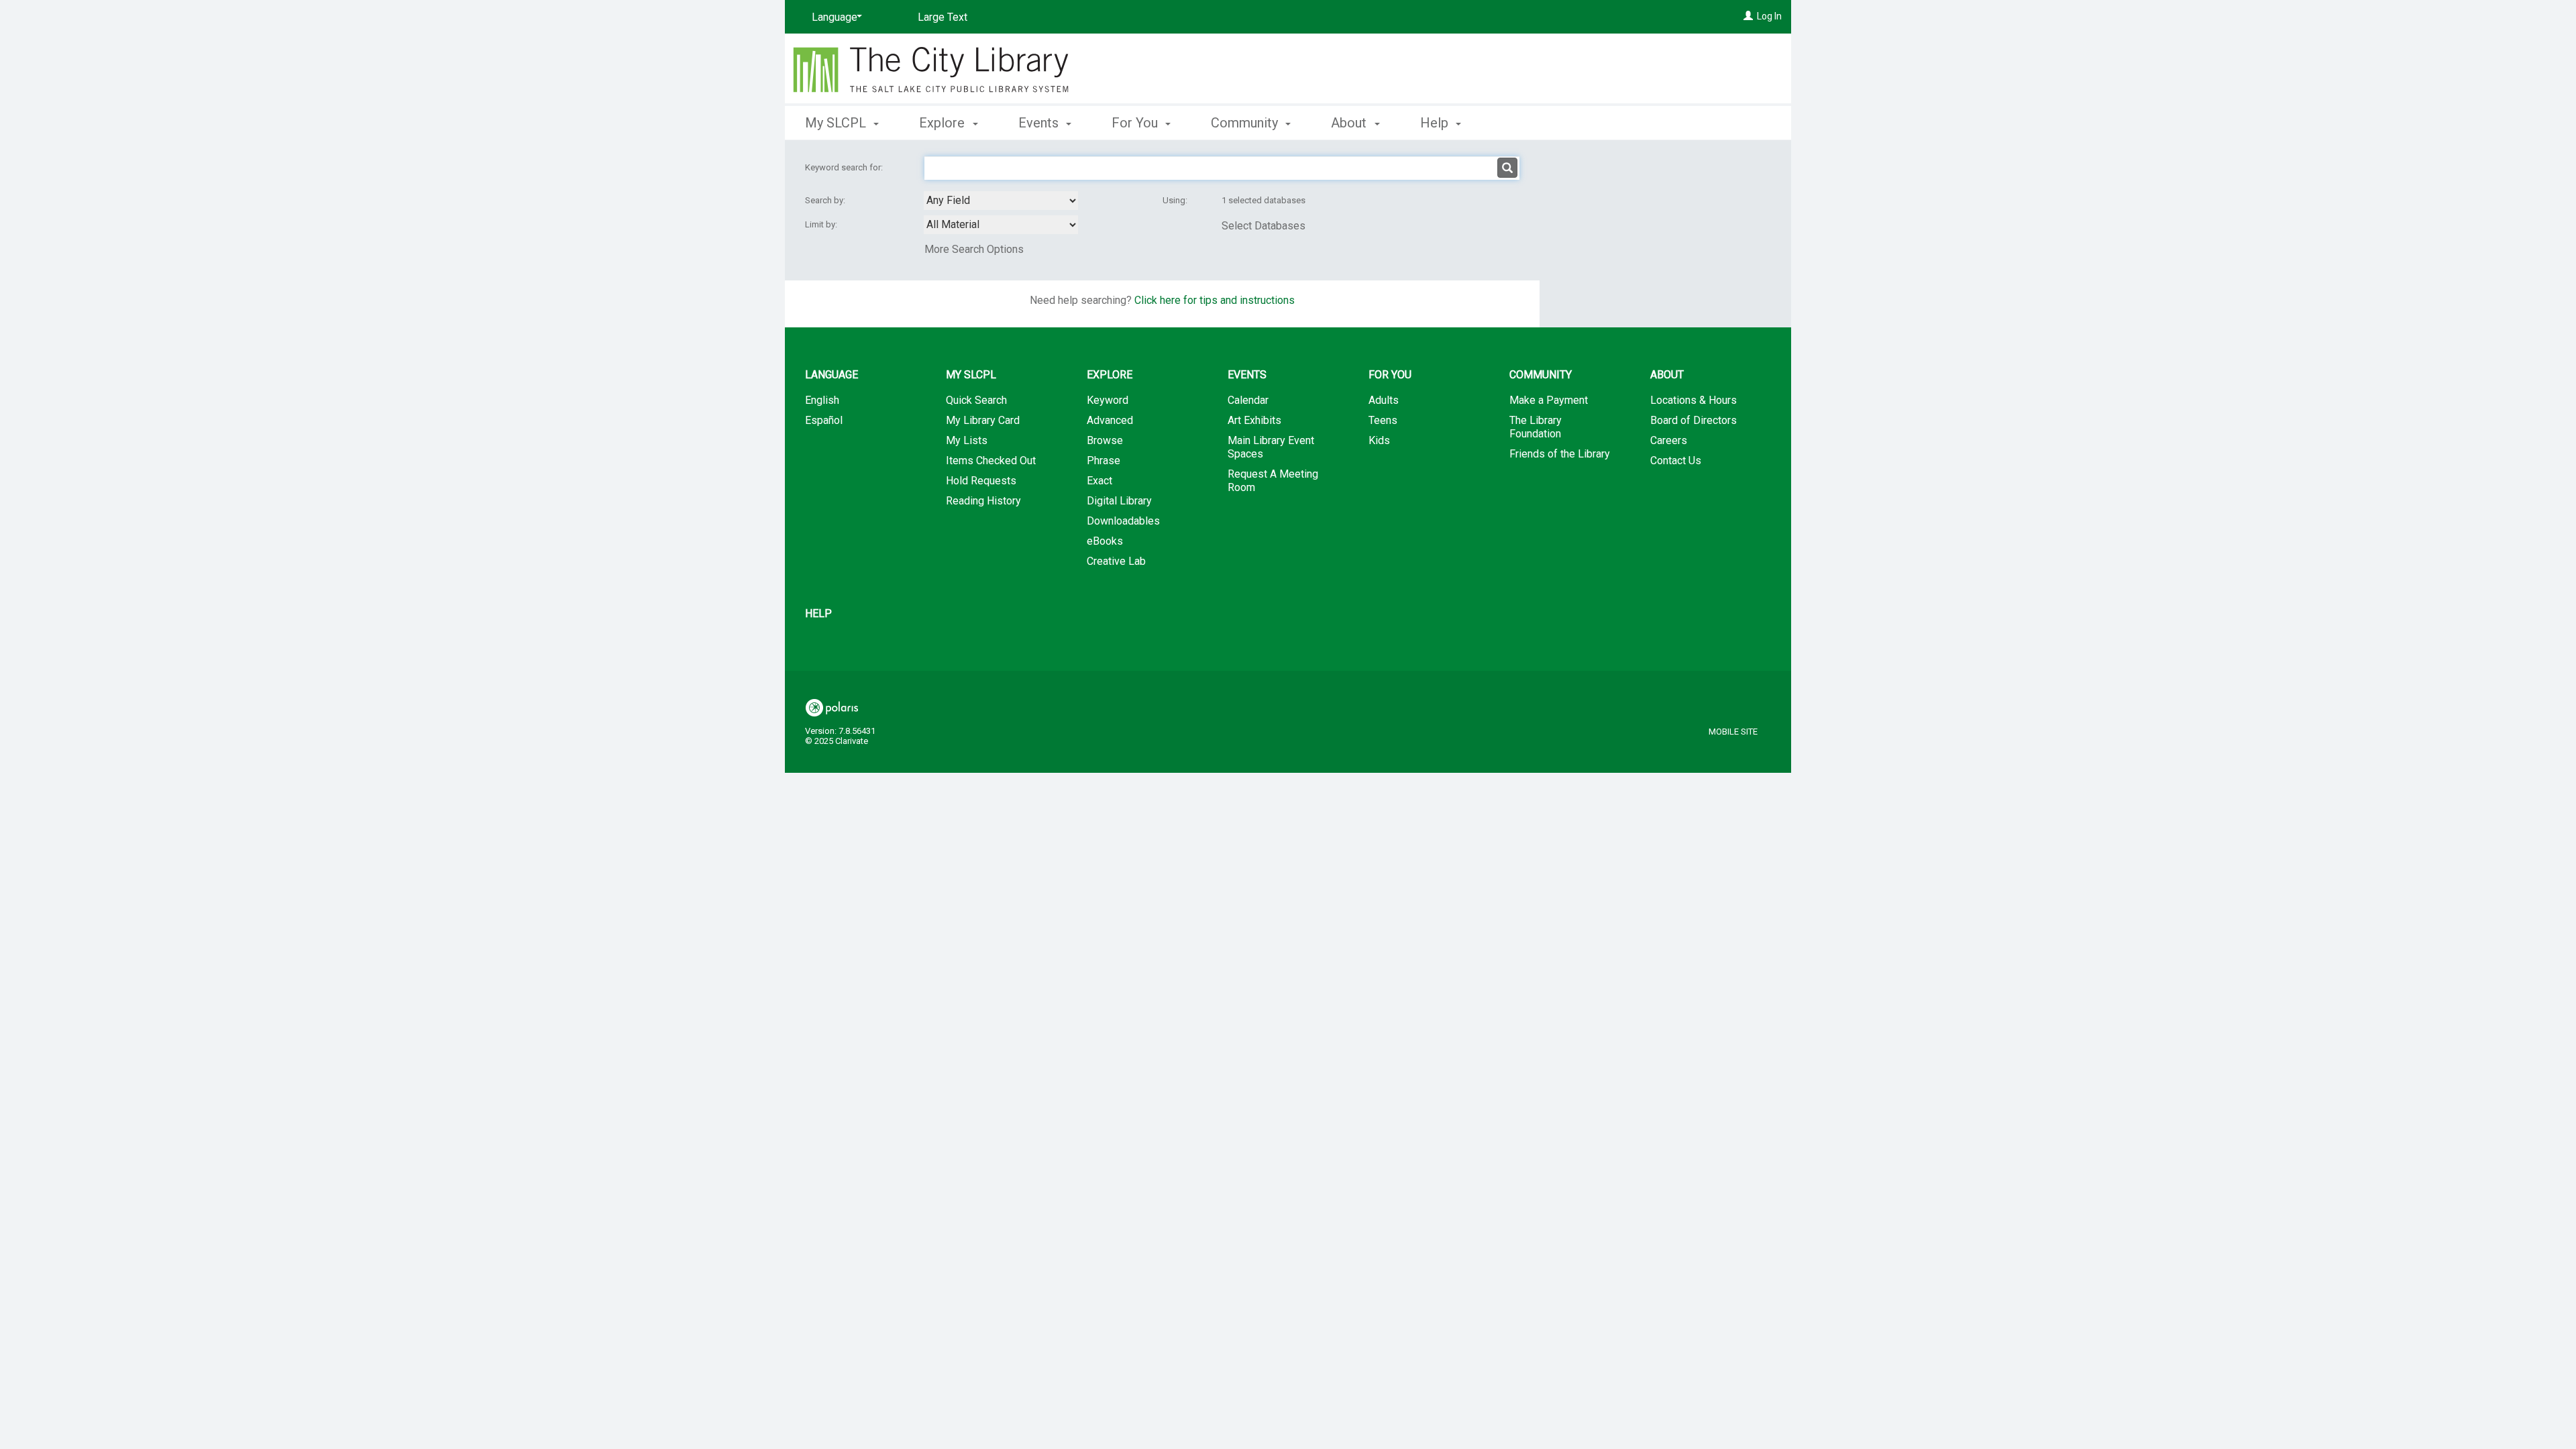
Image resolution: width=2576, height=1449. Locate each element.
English (822, 400)
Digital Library (1119, 501)
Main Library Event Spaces (1271, 447)
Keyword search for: (845, 167)
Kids (1379, 440)
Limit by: (822, 224)
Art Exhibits (1254, 420)
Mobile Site (1733, 732)
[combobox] (1001, 201)
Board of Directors (1694, 420)
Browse (1105, 440)
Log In (1769, 16)
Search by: (826, 200)
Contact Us (1676, 461)
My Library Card (983, 420)
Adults (1384, 400)
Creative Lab (1116, 561)
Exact (1099, 481)
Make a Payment (1549, 400)
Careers (1669, 440)
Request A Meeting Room (1273, 481)
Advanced (1110, 420)
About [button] (1350, 123)
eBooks (1105, 541)
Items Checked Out (991, 461)
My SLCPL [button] (837, 123)
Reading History (983, 501)
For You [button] (1136, 123)
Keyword (1108, 400)
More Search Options (974, 249)
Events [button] (1040, 123)
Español (824, 420)
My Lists (967, 440)
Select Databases (1264, 226)
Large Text (943, 17)
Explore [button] (944, 123)
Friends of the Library (1560, 454)
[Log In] (1748, 16)
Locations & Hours (1694, 400)
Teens (1383, 420)
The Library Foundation (1536, 427)
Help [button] (1436, 123)
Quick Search (976, 400)
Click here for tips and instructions (1215, 300)
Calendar (1248, 400)
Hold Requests (981, 481)
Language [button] (831, 375)
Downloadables (1123, 521)
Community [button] (1246, 123)
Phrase (1104, 461)
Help (818, 613)
